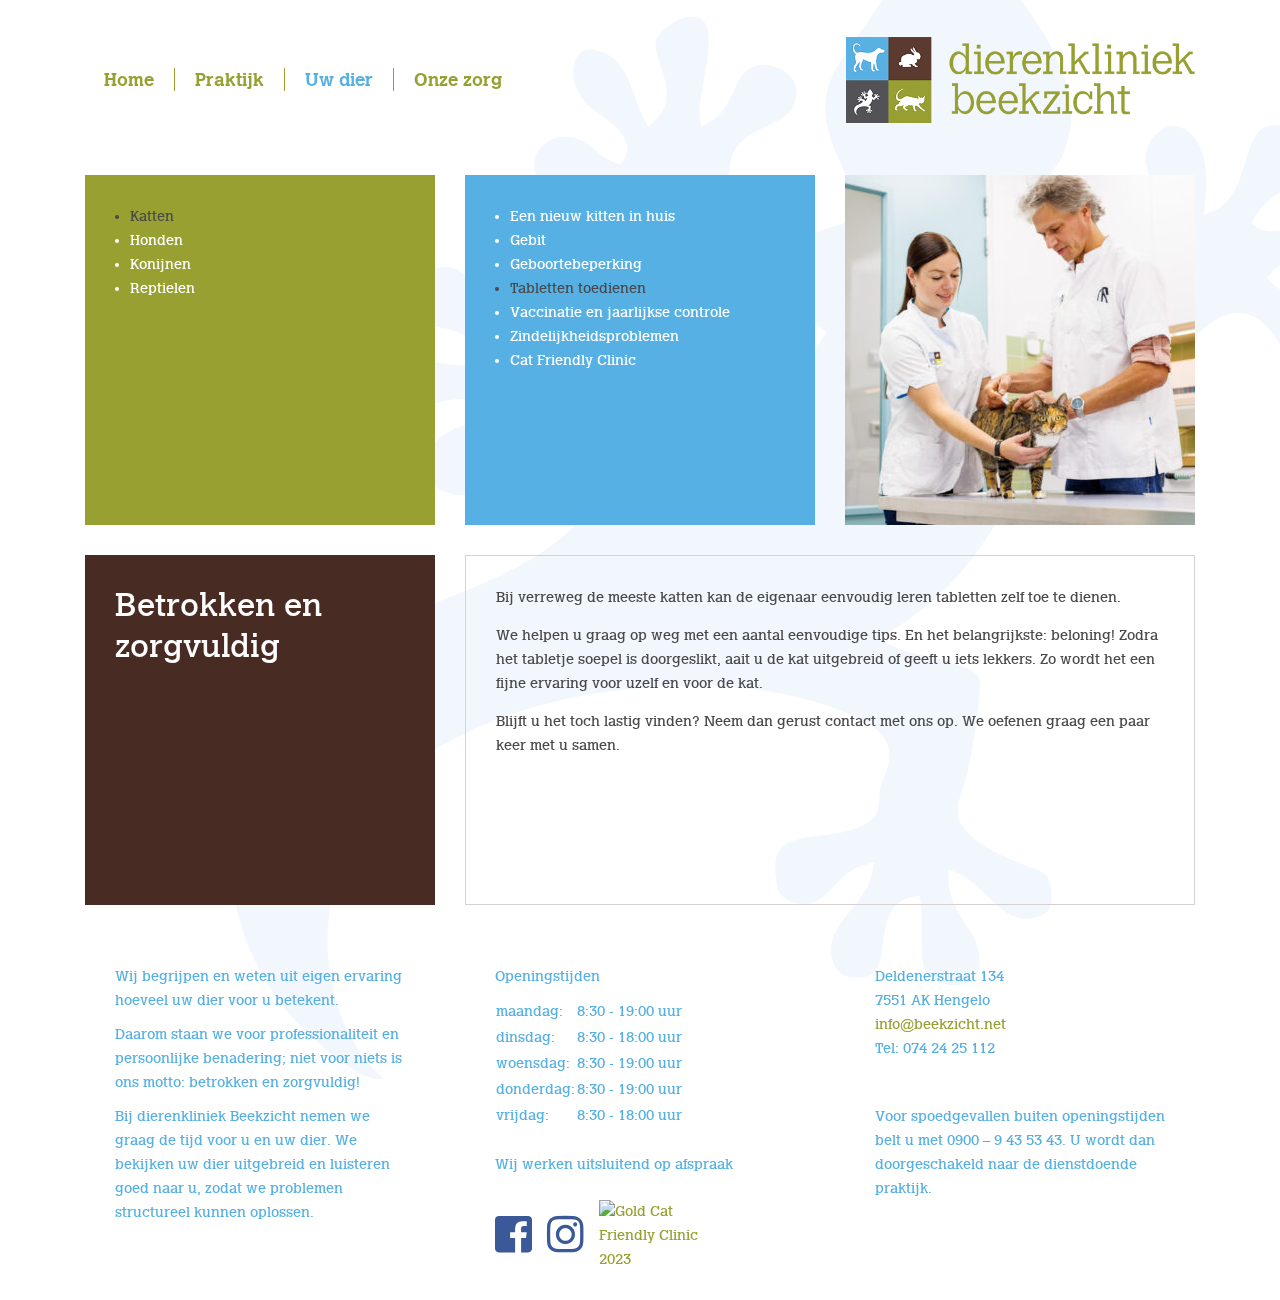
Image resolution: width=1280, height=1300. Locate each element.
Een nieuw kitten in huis (592, 216)
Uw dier (339, 79)
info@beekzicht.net (940, 1024)
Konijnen (160, 264)
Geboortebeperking (576, 264)
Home (129, 79)
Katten (152, 216)
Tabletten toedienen (578, 288)
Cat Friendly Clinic (573, 360)
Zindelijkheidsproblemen (594, 336)
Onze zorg (458, 79)
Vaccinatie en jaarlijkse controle (620, 312)
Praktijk (229, 79)
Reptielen (162, 288)
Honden (156, 240)
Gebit (528, 240)
